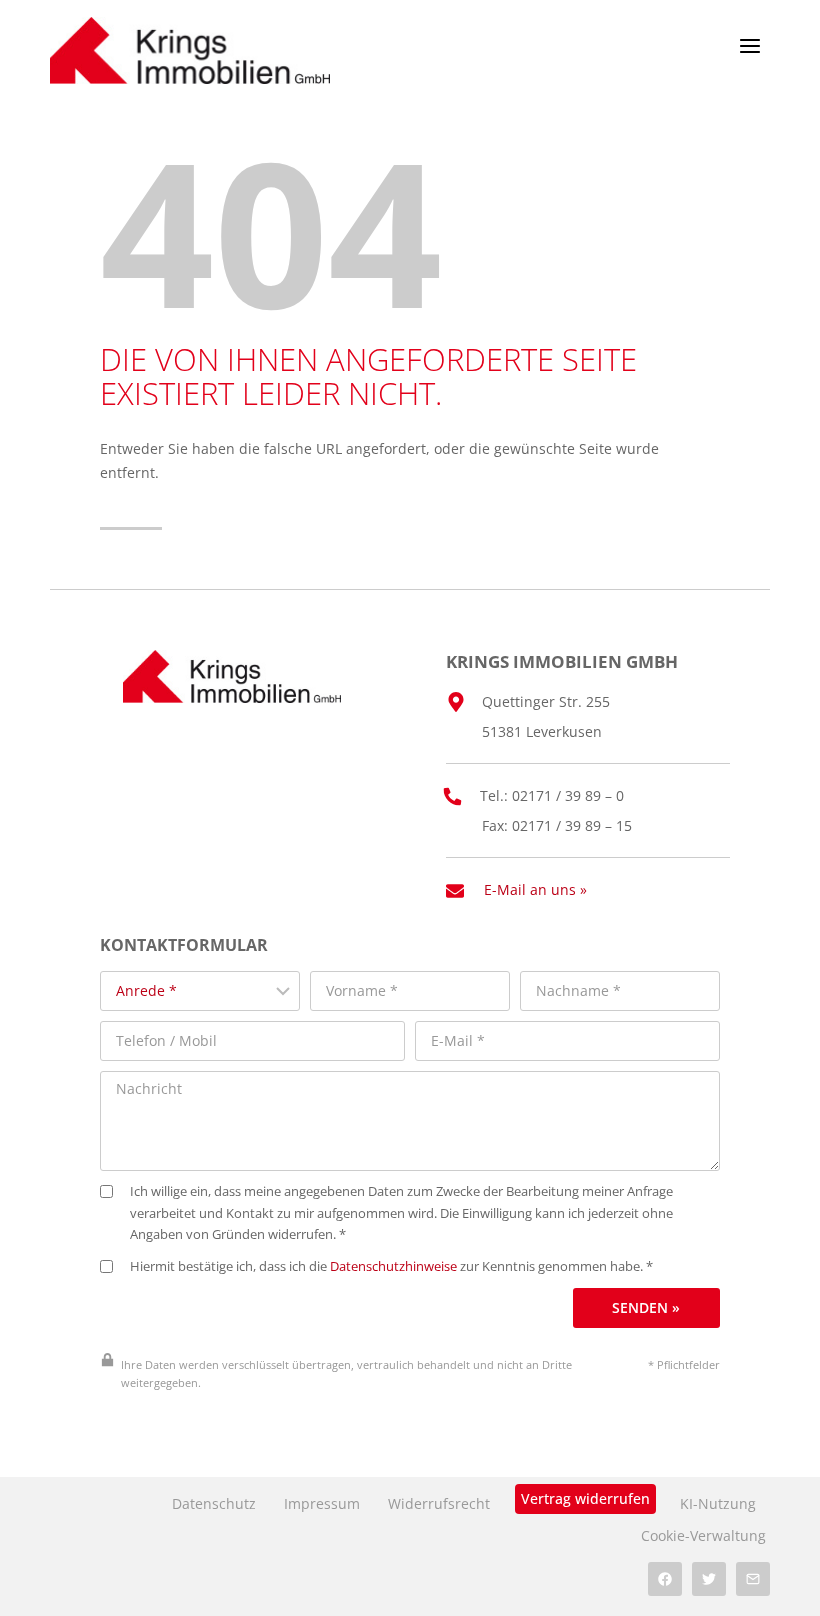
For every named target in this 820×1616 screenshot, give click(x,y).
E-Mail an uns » (535, 889)
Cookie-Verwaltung (703, 1535)
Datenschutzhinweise (393, 1266)
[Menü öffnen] (749, 45)
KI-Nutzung (718, 1503)
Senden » (646, 1307)
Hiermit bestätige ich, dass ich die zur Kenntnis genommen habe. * (391, 1266)
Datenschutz (214, 1503)
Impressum (322, 1503)
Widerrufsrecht (439, 1503)
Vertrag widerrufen (585, 1498)
